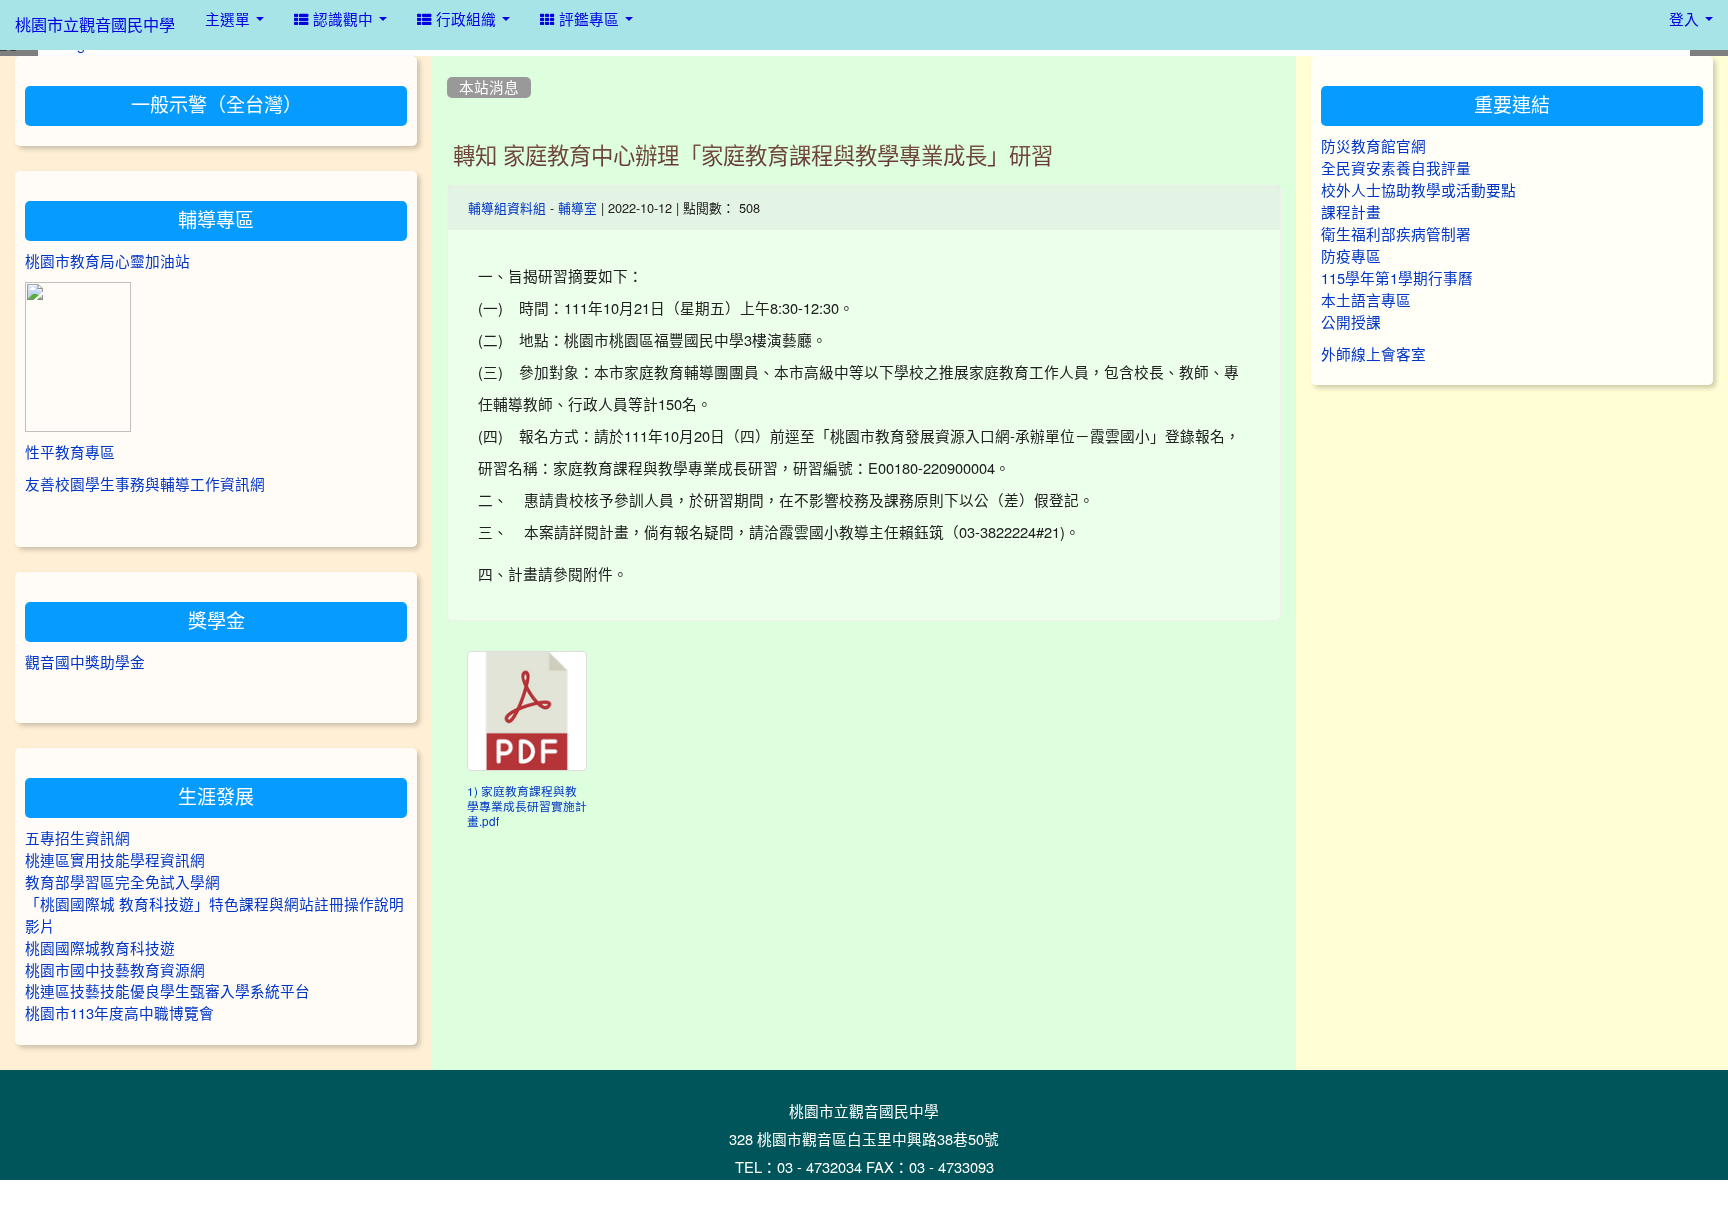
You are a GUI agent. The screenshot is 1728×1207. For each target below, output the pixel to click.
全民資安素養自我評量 (1396, 168)
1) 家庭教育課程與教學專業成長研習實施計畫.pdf (527, 807)
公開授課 (1351, 322)
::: (451, 63)
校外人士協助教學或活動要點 (1418, 190)
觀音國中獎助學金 (85, 662)
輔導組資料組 (507, 208)
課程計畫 (1351, 212)
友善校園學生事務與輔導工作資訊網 (145, 484)
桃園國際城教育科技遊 (100, 948)
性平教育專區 (70, 452)
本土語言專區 (1366, 300)
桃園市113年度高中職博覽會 (119, 1013)
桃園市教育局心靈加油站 (107, 261)
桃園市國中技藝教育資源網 (115, 970)
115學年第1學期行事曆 (1397, 278)
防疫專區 (1351, 256)
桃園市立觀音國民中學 (95, 25)
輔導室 (577, 208)
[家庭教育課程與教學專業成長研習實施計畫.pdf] (527, 711)
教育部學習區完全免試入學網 (122, 882)
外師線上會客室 (1373, 354)
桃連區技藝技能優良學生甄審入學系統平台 (167, 991)
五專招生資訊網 (77, 838)
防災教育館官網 (1373, 146)
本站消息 (489, 87)
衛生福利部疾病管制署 (1396, 234)
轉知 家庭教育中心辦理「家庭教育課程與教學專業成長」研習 (753, 156)
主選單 (229, 19)
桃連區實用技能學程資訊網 (115, 860)
